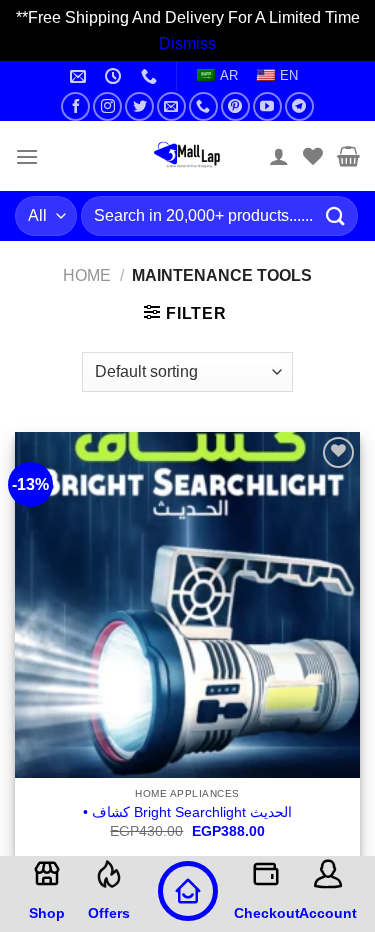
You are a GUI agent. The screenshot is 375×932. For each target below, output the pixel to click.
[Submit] (336, 216)
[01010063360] (151, 76)
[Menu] (27, 156)
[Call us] (203, 106)
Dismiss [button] (187, 43)
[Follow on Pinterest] (235, 106)
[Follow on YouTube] (267, 106)
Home (87, 275)
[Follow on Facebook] (75, 106)
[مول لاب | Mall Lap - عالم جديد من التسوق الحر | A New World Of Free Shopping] (188, 156)
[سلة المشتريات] (348, 156)
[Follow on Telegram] (299, 106)
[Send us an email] (171, 106)
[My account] (279, 156)
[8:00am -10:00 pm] (115, 76)
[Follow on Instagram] (107, 106)
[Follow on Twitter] (139, 106)
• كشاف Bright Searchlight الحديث (187, 812)
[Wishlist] (313, 156)
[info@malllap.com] (80, 76)
